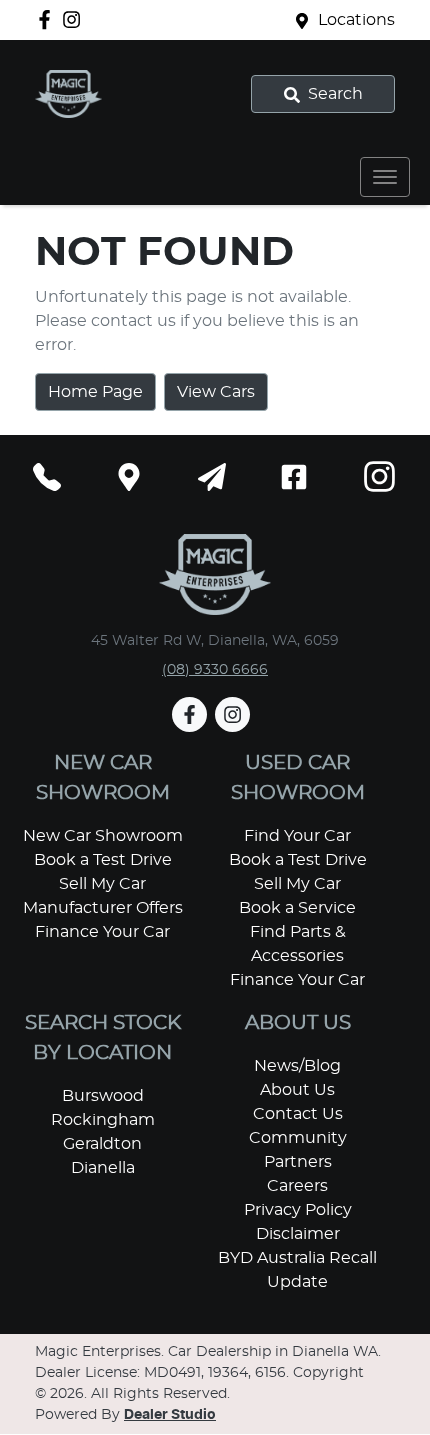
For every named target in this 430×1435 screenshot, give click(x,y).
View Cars (216, 392)
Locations (356, 20)
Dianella (103, 1168)
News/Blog (297, 1066)
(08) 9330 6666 (215, 670)
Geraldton (102, 1144)
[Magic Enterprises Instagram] (75, 19)
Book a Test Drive (103, 860)
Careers (297, 1186)
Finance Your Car (102, 932)
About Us (297, 1090)
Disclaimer (298, 1234)
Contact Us (298, 1114)
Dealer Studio (170, 1415)
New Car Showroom (103, 836)
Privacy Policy (298, 1210)
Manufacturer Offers (103, 908)
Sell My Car (102, 884)
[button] (385, 177)
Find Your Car (297, 836)
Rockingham (103, 1120)
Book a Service (297, 908)
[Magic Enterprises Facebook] (48, 19)
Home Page (95, 392)
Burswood (103, 1096)
